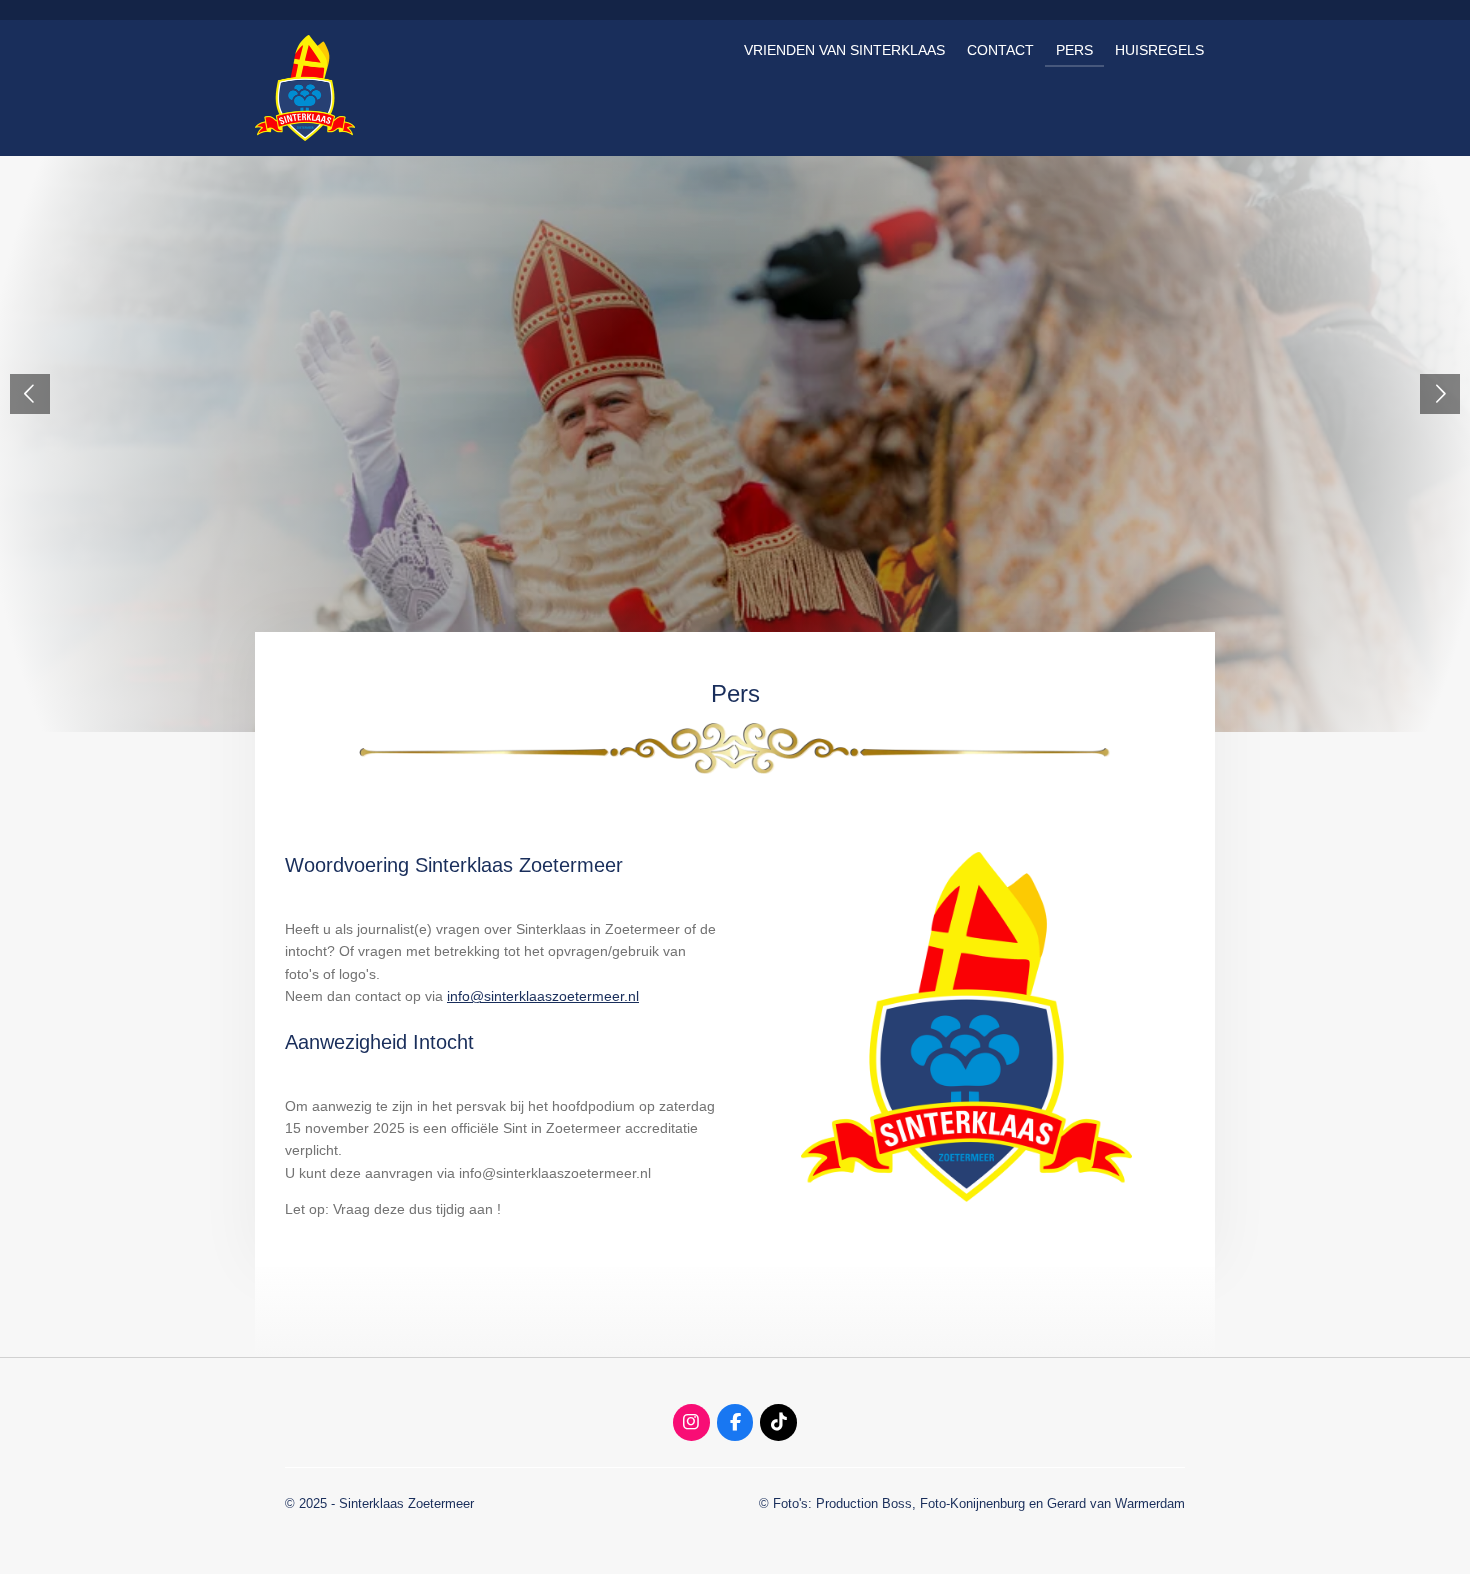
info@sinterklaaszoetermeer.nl (543, 996)
